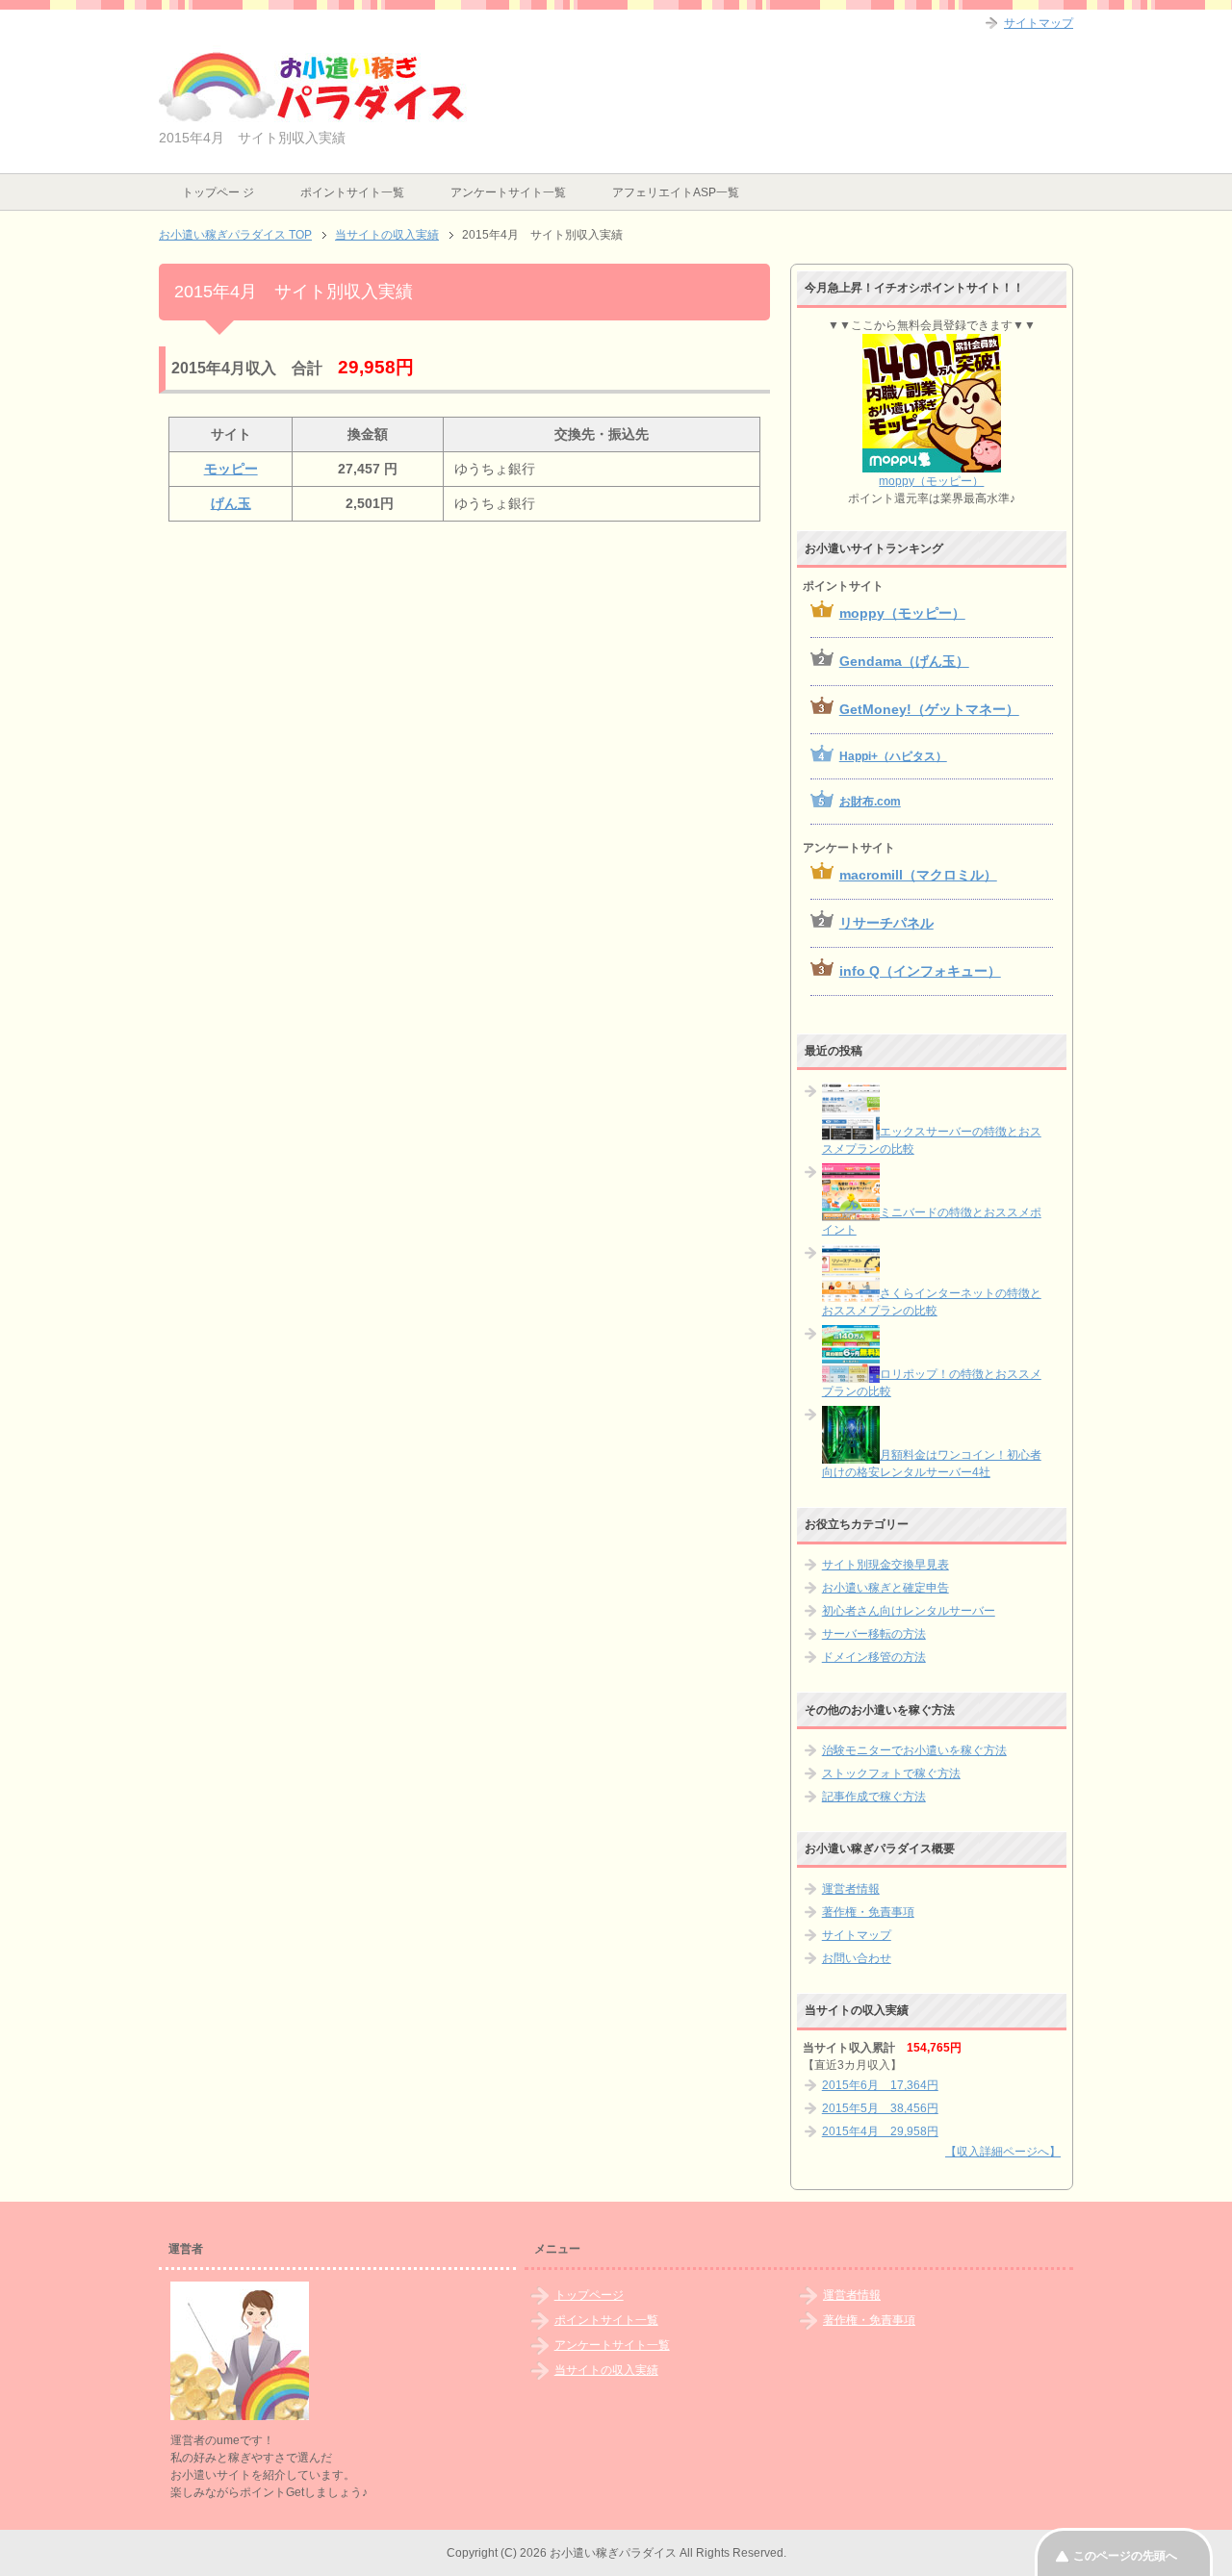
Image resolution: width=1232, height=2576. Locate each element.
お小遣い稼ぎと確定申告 (885, 1588)
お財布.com (870, 802)
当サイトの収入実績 (606, 2370)
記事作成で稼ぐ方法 (874, 1797)
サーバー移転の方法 (874, 1634)
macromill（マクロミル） (918, 875)
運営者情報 (851, 1889)
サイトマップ (857, 1935)
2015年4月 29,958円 (880, 2131)
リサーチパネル (886, 923)
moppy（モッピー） (931, 481)
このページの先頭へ (1125, 2556)
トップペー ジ (218, 192)
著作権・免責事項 (868, 1912)
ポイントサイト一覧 (352, 192)
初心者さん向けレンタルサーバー (909, 1611)
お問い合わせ (857, 1958)
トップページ (589, 2295)
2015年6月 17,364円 (880, 2085)
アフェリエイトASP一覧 (676, 192)
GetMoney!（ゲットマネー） (929, 709)
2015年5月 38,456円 (880, 2108)
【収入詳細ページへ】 (1003, 2152)
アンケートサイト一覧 (508, 192)
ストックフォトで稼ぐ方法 (891, 1773)
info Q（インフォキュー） (920, 971)
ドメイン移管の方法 (874, 1657)
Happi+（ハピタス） (893, 756)
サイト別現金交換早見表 (885, 1565)
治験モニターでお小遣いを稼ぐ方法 (914, 1750)
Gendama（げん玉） (904, 661)
